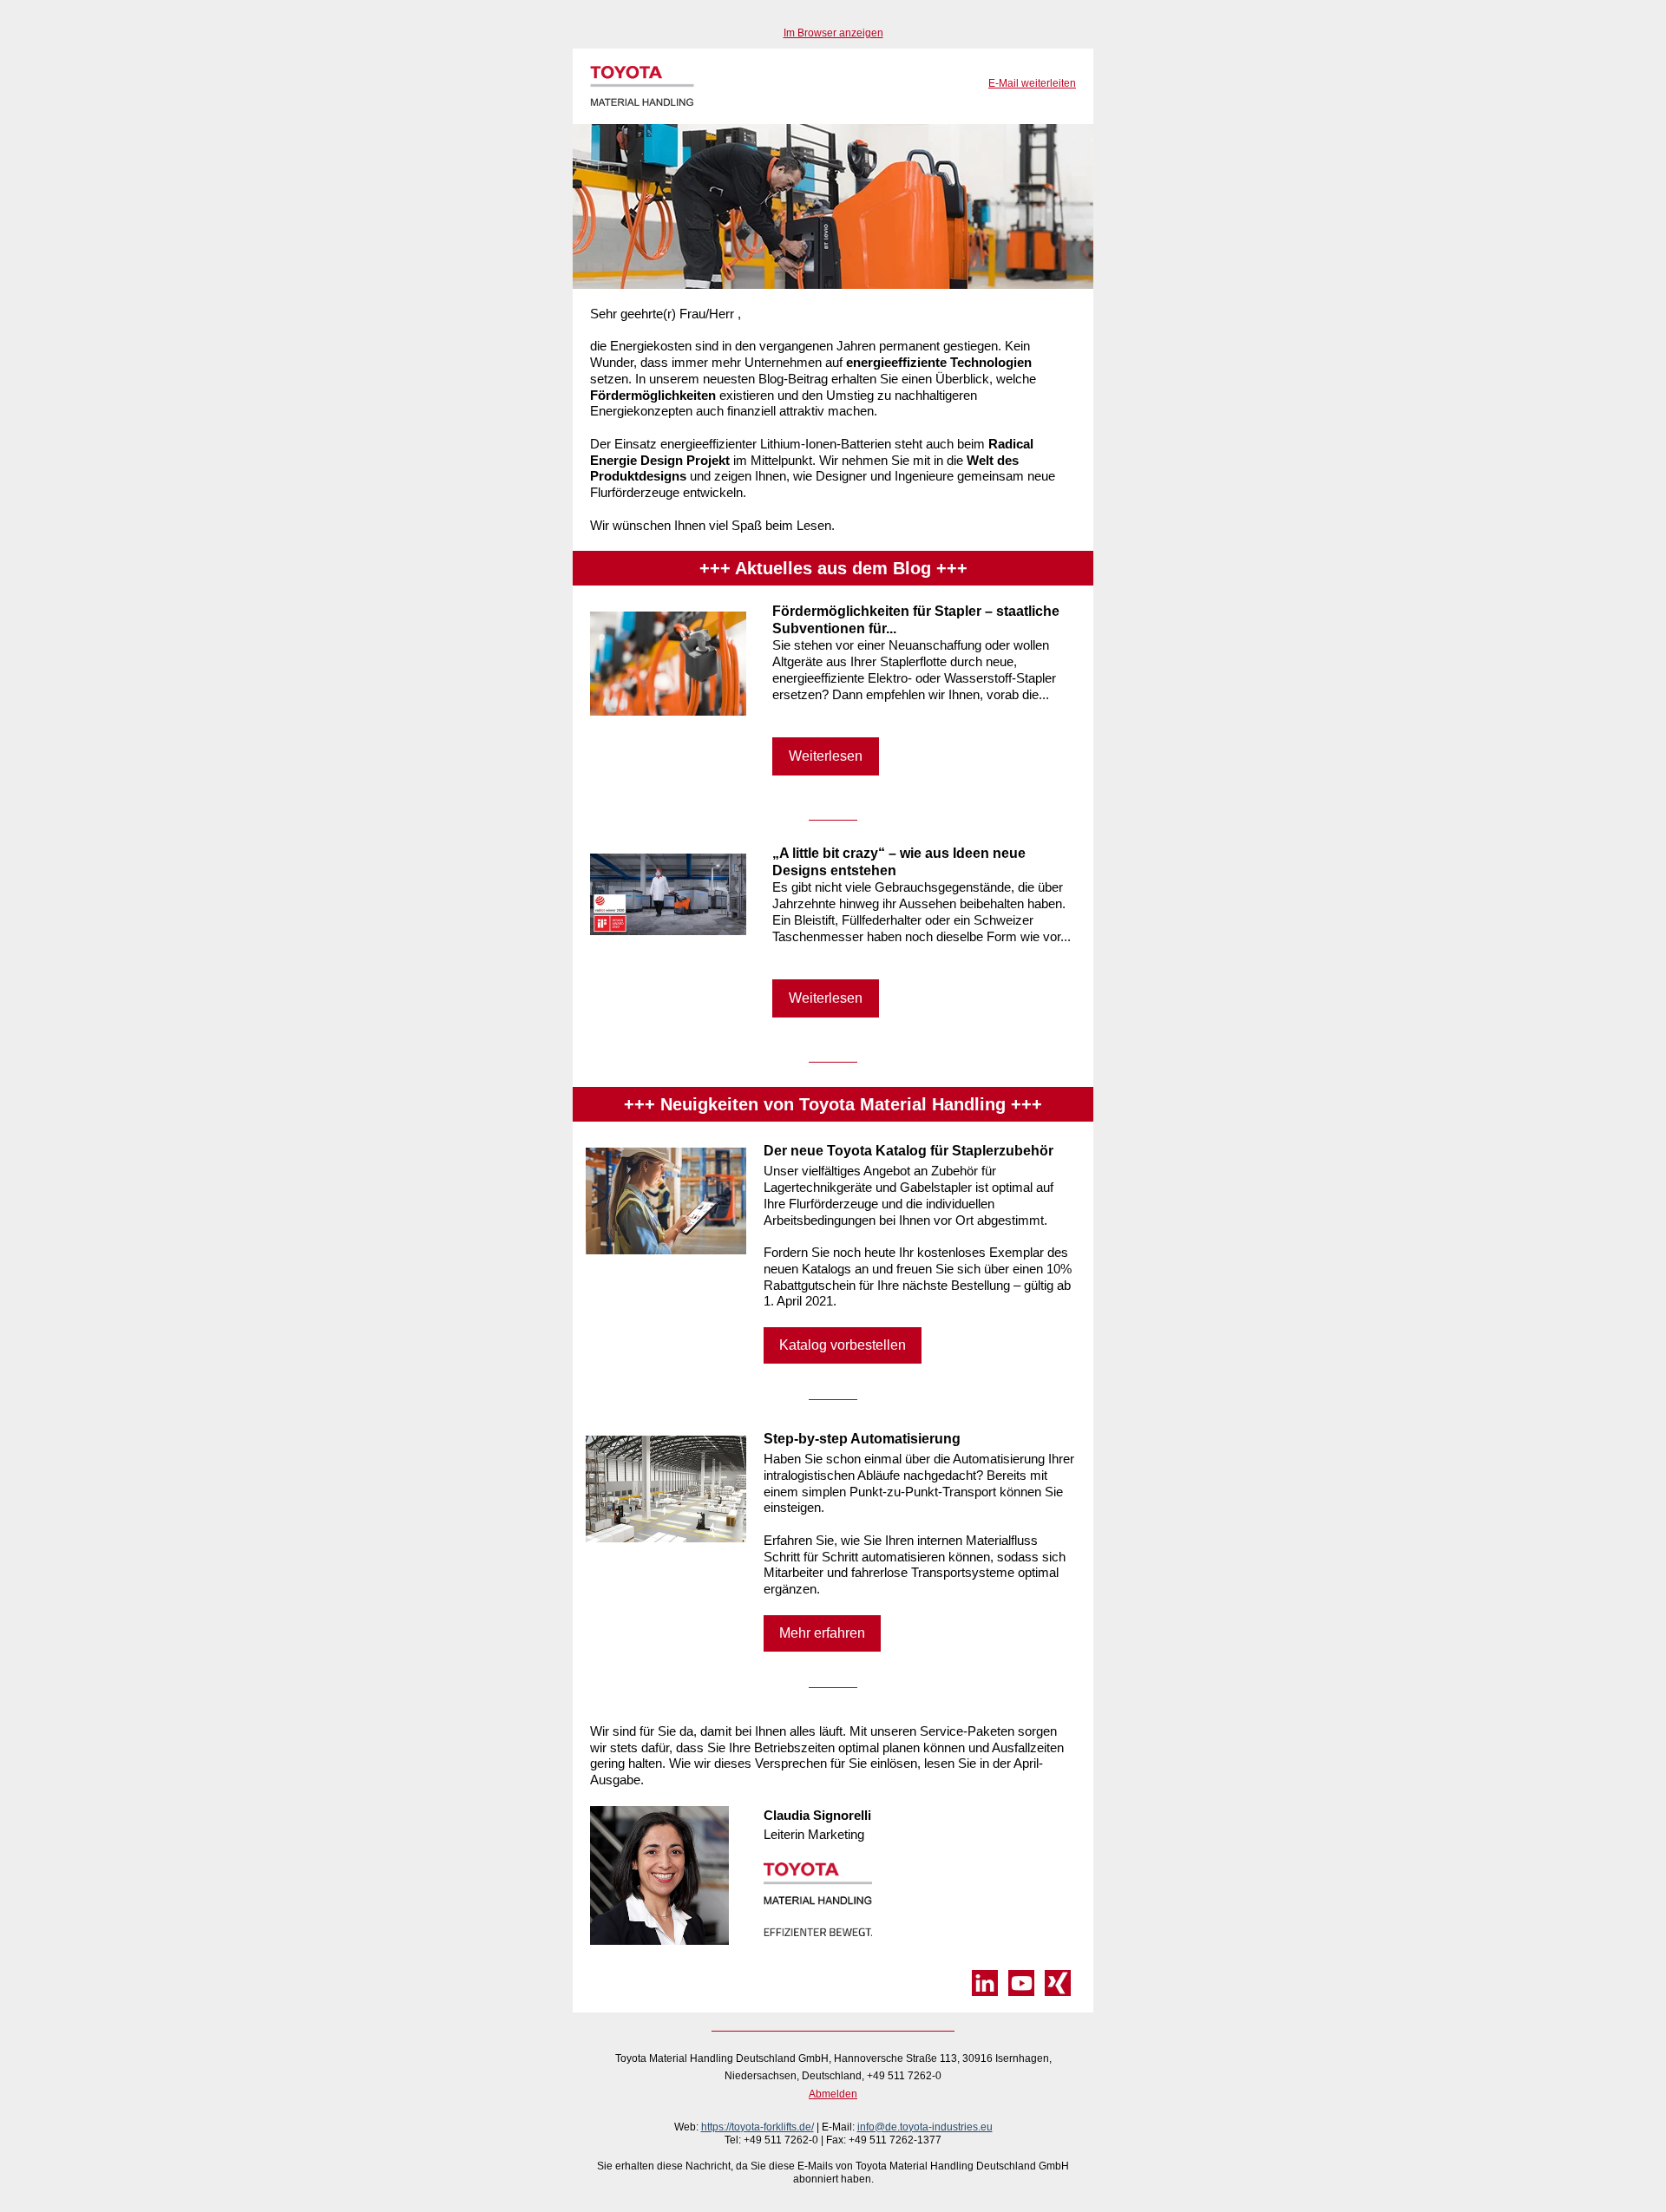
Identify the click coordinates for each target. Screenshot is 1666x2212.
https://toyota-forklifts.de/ (758, 2127)
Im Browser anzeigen (833, 33)
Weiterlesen (826, 756)
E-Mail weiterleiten (1032, 83)
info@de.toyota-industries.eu (925, 2127)
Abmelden (833, 2094)
